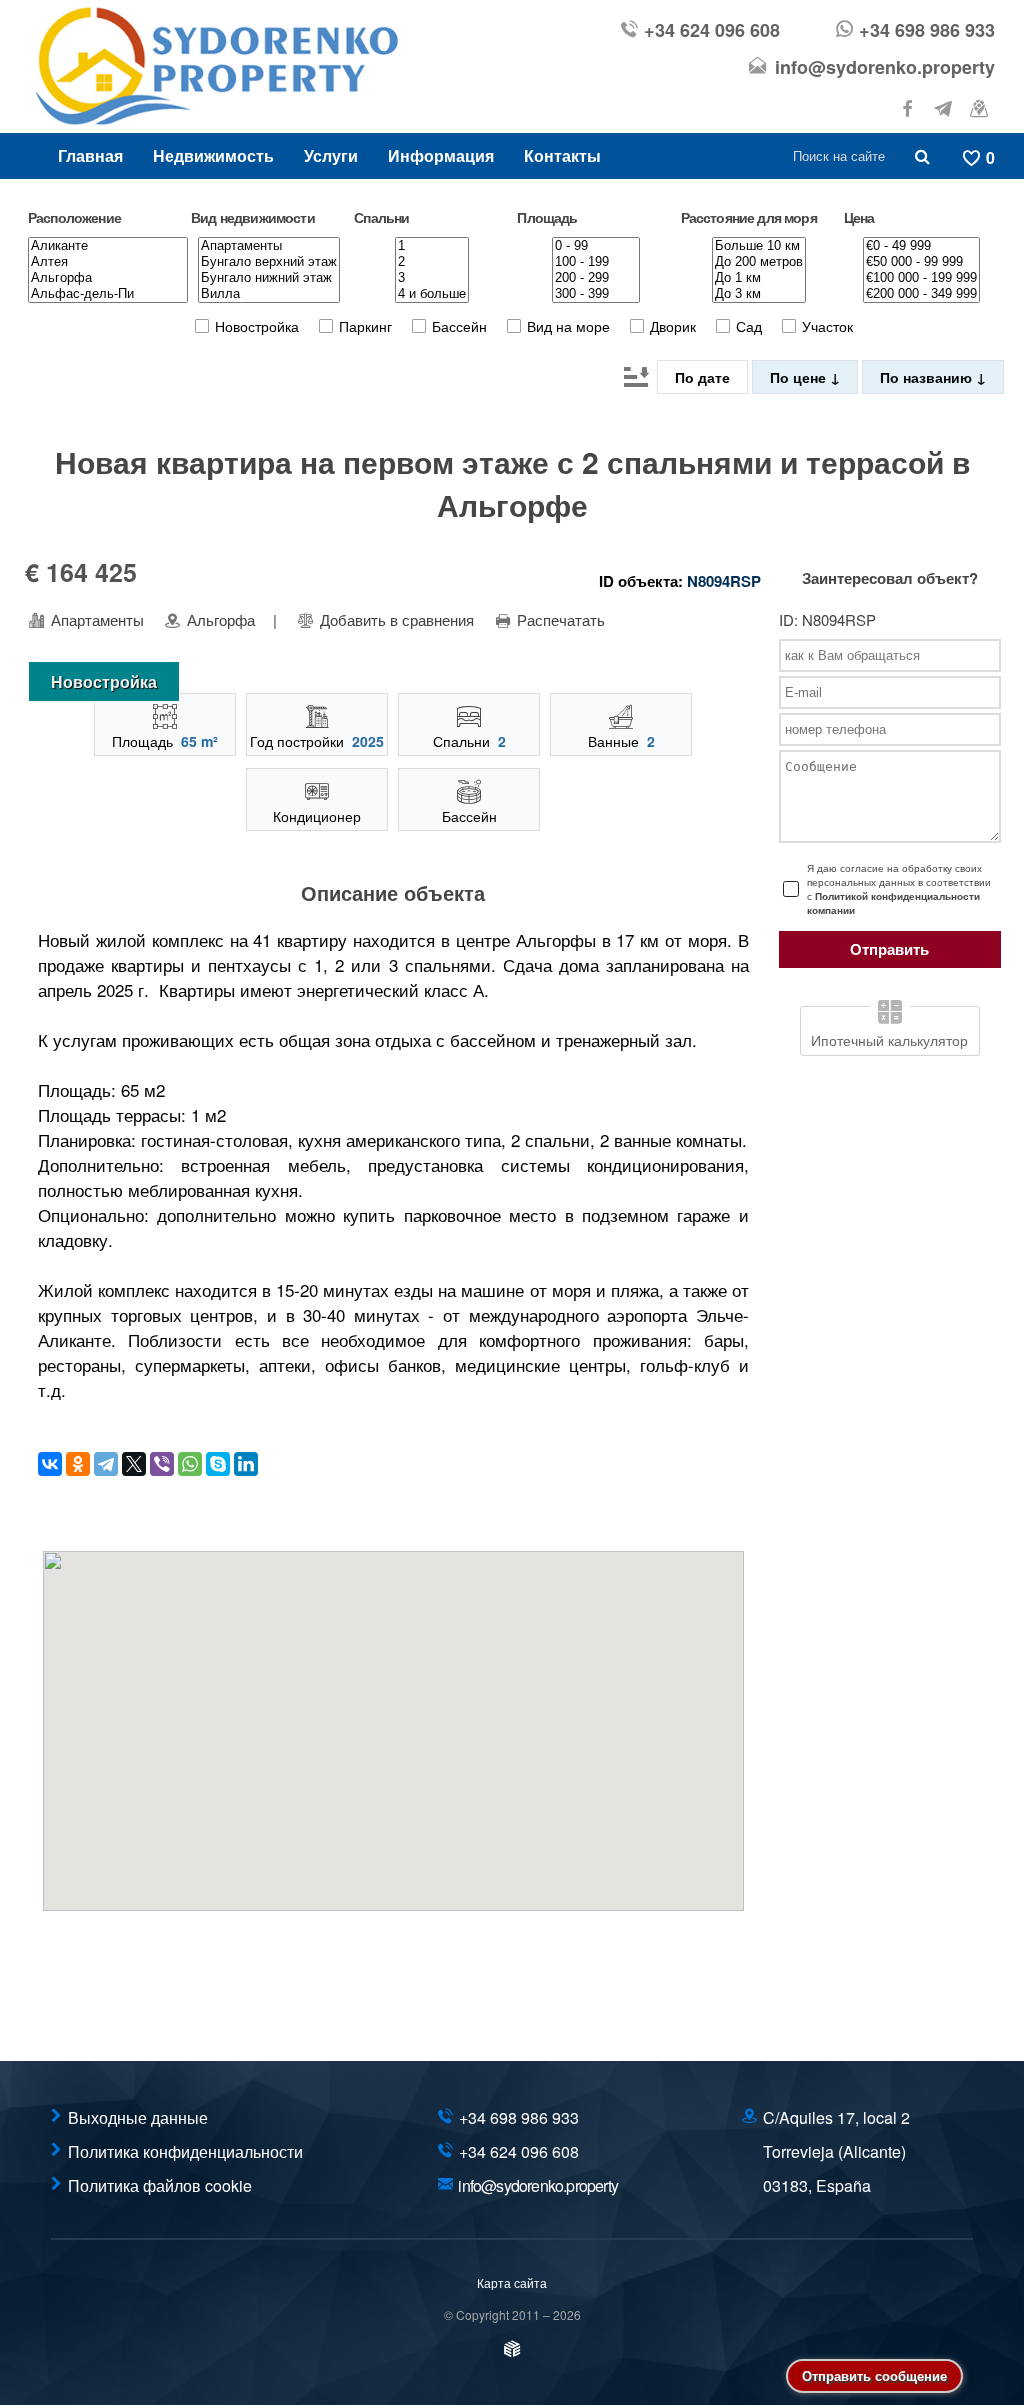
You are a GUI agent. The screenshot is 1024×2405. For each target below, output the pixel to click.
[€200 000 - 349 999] (921, 294)
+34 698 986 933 (927, 30)
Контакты (562, 155)
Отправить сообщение (874, 2375)
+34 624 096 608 (712, 30)
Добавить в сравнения (395, 620)
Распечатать (559, 620)
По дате (702, 377)
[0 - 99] (596, 246)
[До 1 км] (759, 278)
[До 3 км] (759, 294)
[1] (432, 246)
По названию (928, 377)
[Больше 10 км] (759, 246)
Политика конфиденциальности (185, 2151)
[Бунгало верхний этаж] (269, 262)
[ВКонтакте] (50, 1464)
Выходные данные (138, 2117)
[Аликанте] (108, 246)
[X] (134, 1464)
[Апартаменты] (269, 246)
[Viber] (162, 1464)
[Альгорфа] (108, 278)
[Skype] (218, 1464)
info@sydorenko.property (885, 67)
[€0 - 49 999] (921, 246)
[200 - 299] (596, 278)
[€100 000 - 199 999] (921, 278)
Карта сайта (512, 2282)
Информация (441, 155)
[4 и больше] (432, 294)
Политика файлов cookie (160, 2185)
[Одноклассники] (78, 1464)
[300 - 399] (596, 294)
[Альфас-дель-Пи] (108, 294)
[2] (432, 262)
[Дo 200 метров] (759, 262)
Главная (90, 155)
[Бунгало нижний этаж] (269, 278)
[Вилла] (269, 294)
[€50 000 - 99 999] (921, 262)
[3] (432, 278)
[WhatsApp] (190, 1464)
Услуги (331, 155)
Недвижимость (213, 155)
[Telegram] (106, 1464)
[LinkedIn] (246, 1464)
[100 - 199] (596, 262)
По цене (800, 377)
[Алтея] (108, 262)
